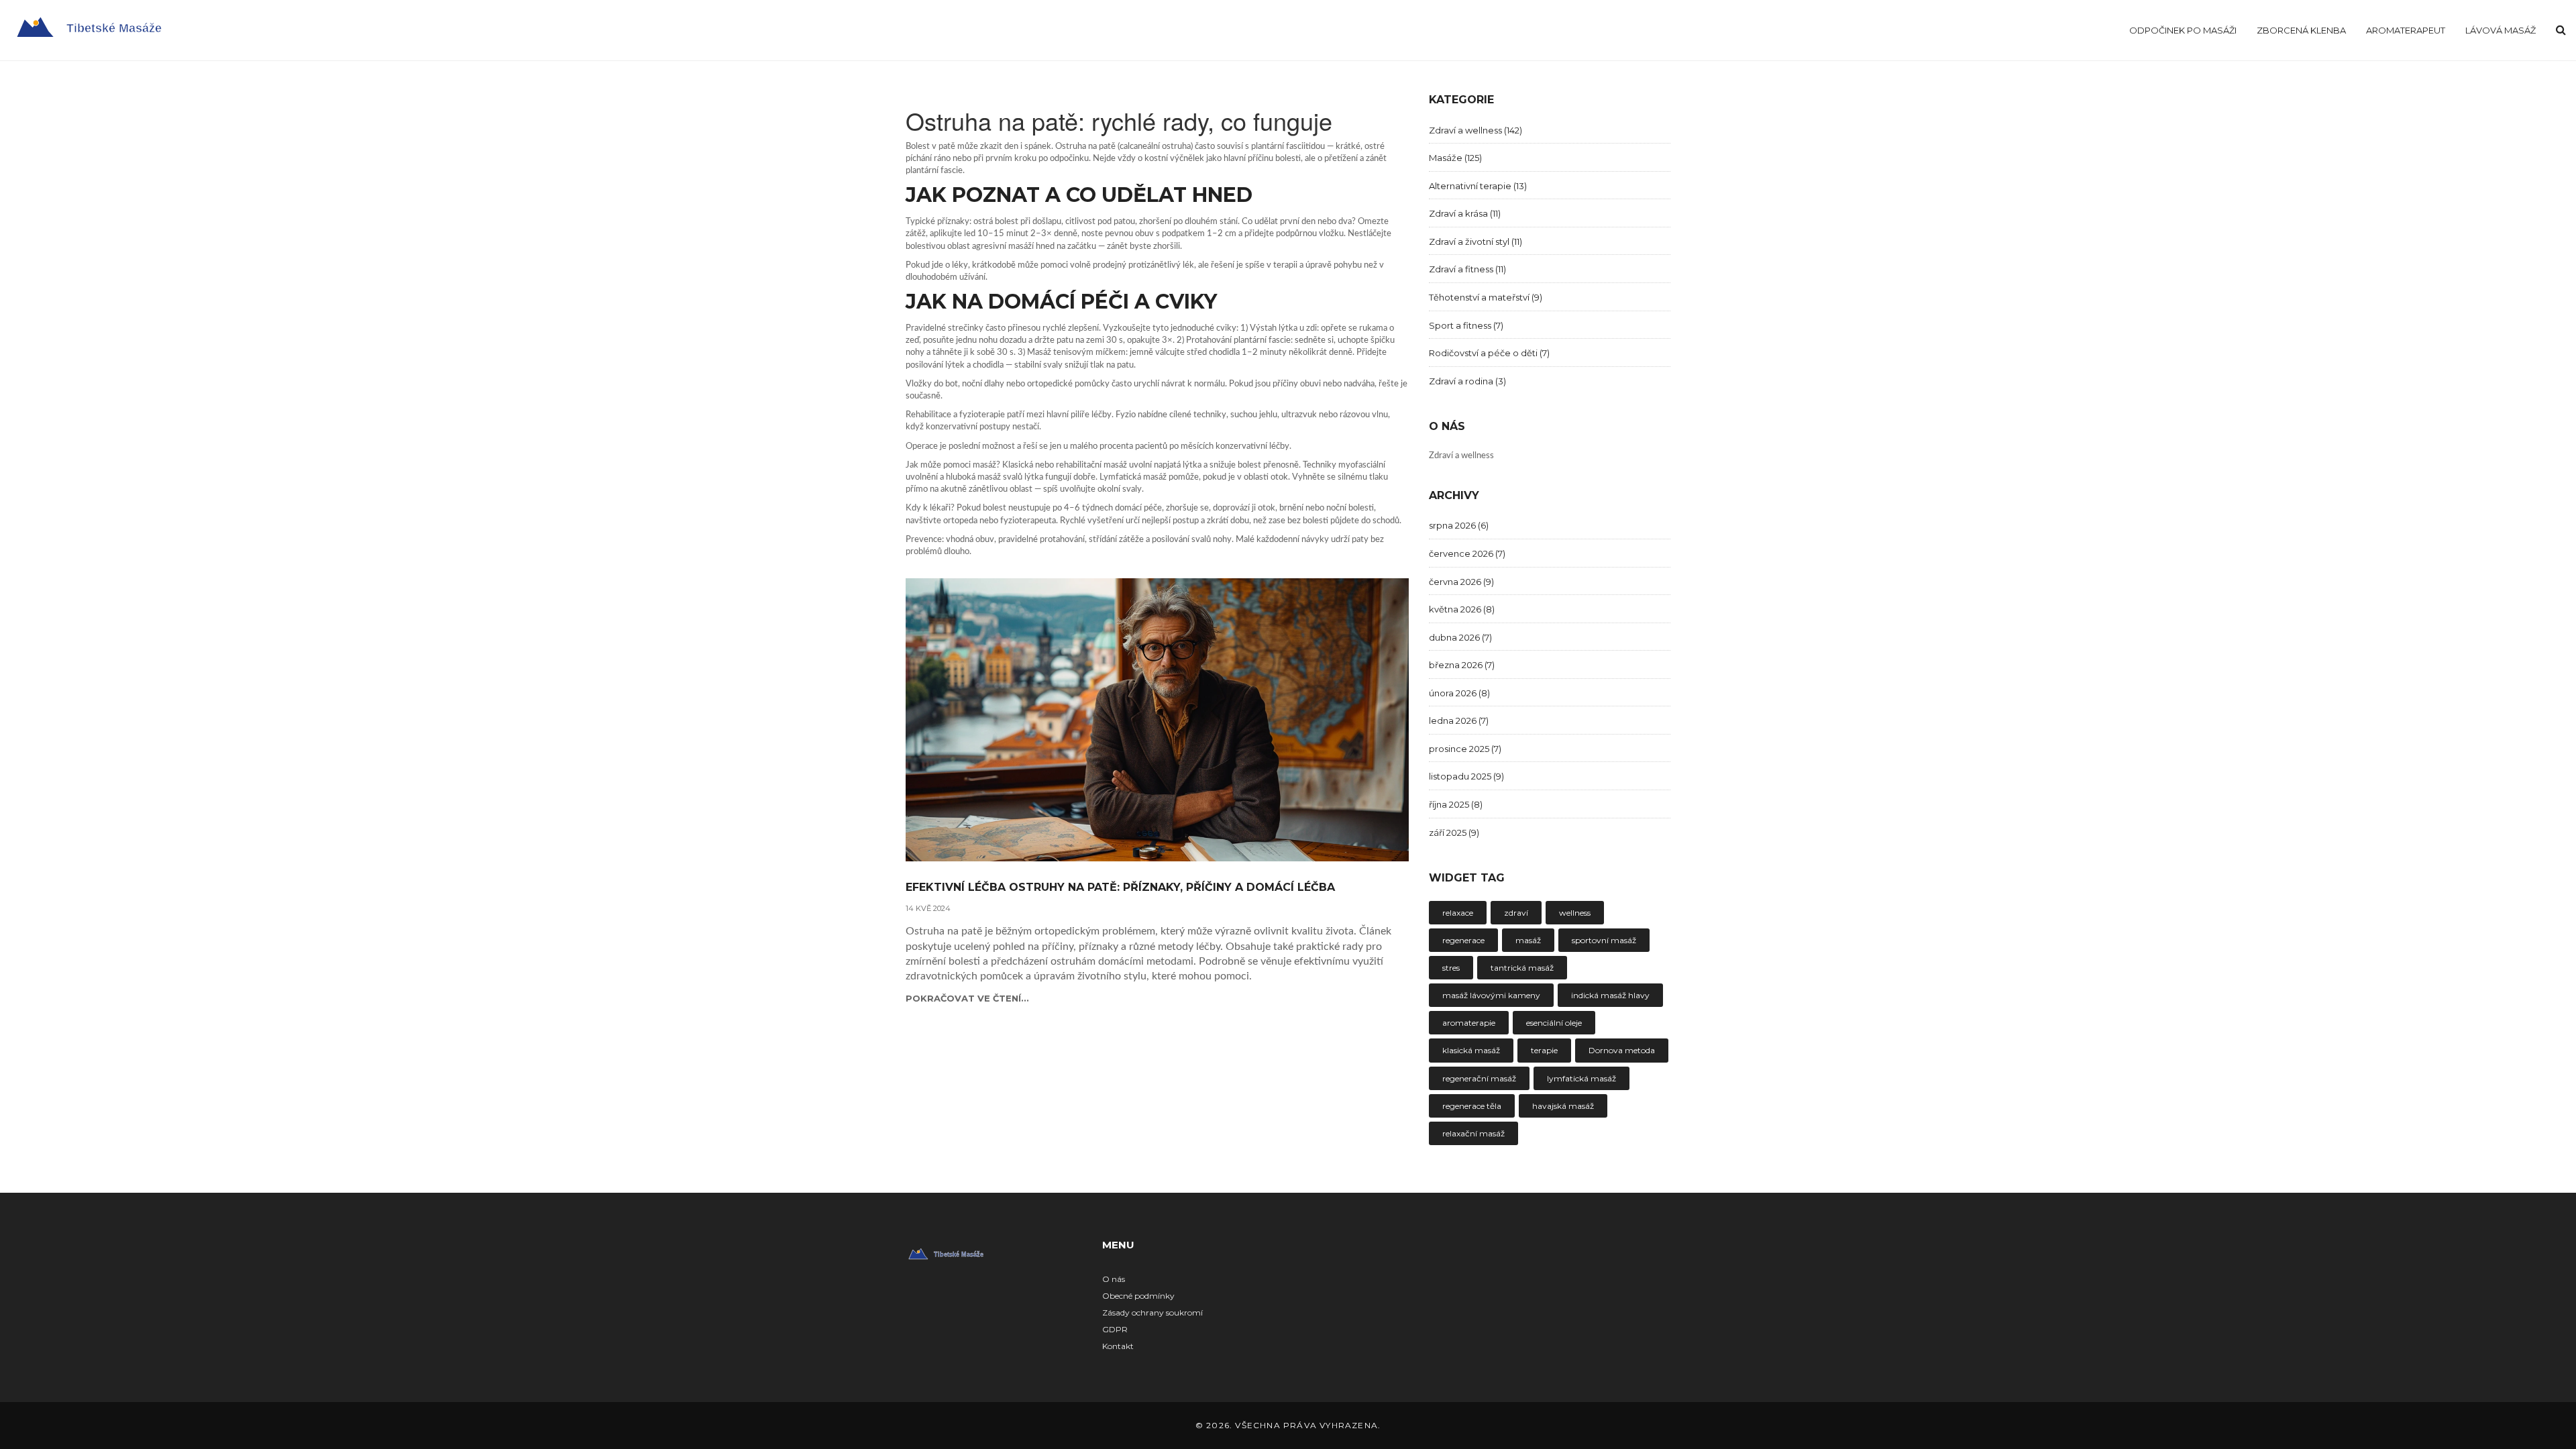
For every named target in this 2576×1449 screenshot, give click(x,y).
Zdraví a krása (1465, 213)
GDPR (1115, 1329)
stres (1451, 968)
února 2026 (1459, 693)
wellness (1575, 913)
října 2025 (1456, 804)
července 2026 (1467, 553)
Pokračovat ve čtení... (967, 998)
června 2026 (1461, 582)
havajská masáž (1563, 1106)
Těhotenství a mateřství (1486, 297)
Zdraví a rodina (1467, 381)
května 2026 (1462, 609)
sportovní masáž (1604, 940)
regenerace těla (1472, 1106)
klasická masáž (1471, 1050)
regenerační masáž (1479, 1078)
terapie (1544, 1050)
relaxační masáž (1473, 1133)
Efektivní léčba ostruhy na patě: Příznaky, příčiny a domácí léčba (1120, 888)
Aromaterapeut (2406, 30)
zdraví (1516, 913)
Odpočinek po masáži (2183, 30)
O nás (1114, 1279)
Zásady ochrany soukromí (1152, 1312)
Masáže (1455, 158)
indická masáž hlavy (1610, 995)
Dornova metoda (1622, 1050)
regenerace (1463, 940)
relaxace (1458, 913)
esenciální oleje (1554, 1023)
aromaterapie (1469, 1023)
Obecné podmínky (1138, 1296)
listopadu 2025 (1466, 776)
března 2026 (1462, 665)
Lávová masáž (2501, 30)
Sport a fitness (1466, 325)
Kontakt (1118, 1346)
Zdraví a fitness (1467, 269)
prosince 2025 (1465, 749)
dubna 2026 (1460, 637)
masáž (1528, 940)
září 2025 (1454, 833)
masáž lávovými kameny (1491, 995)
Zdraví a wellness (1475, 130)
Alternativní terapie (1478, 186)
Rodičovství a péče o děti (1489, 353)
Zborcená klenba (2301, 30)
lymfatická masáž (1581, 1078)
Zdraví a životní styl (1475, 241)
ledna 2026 (1459, 720)
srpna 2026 (1459, 525)
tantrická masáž (1522, 968)
